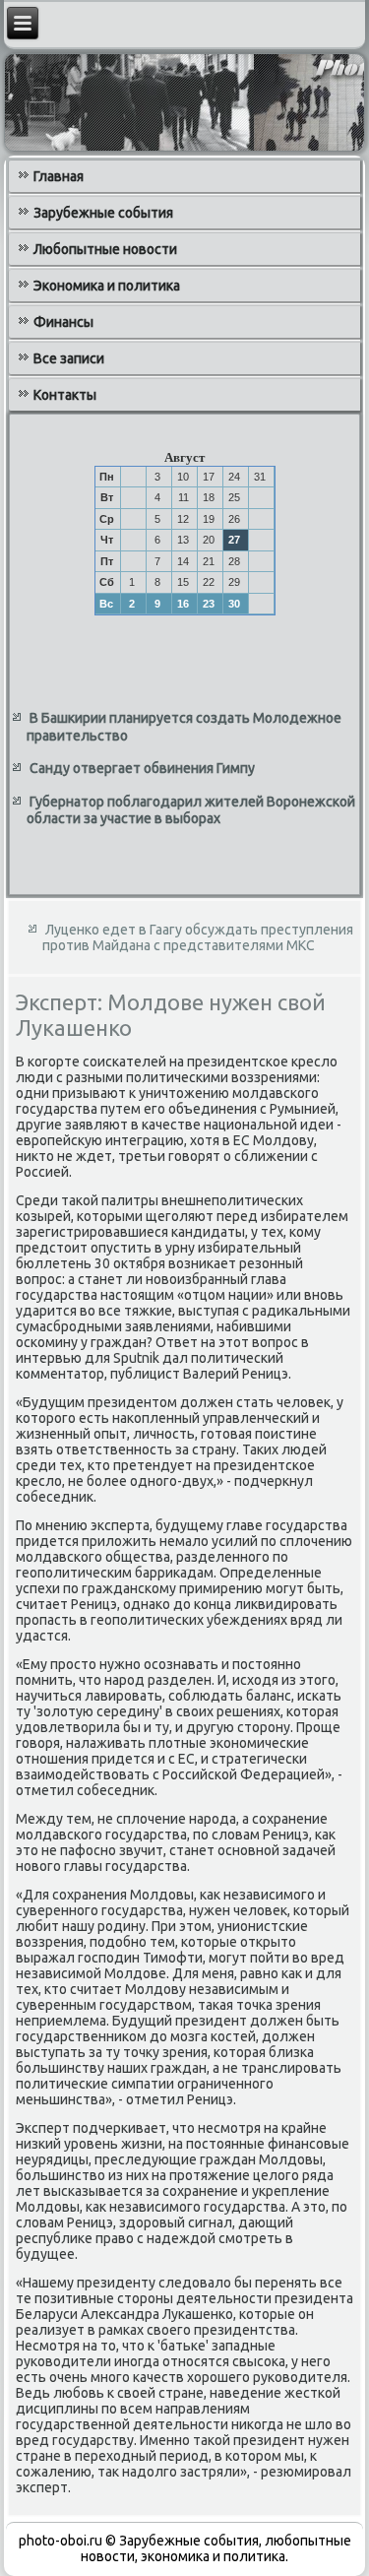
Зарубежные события (103, 213)
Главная (59, 176)
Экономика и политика (107, 286)
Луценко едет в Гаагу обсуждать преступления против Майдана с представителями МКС (198, 937)
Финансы (63, 322)
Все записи (69, 358)
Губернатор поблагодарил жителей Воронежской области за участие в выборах (191, 810)
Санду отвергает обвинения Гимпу (142, 768)
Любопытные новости (105, 249)
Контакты (65, 395)
